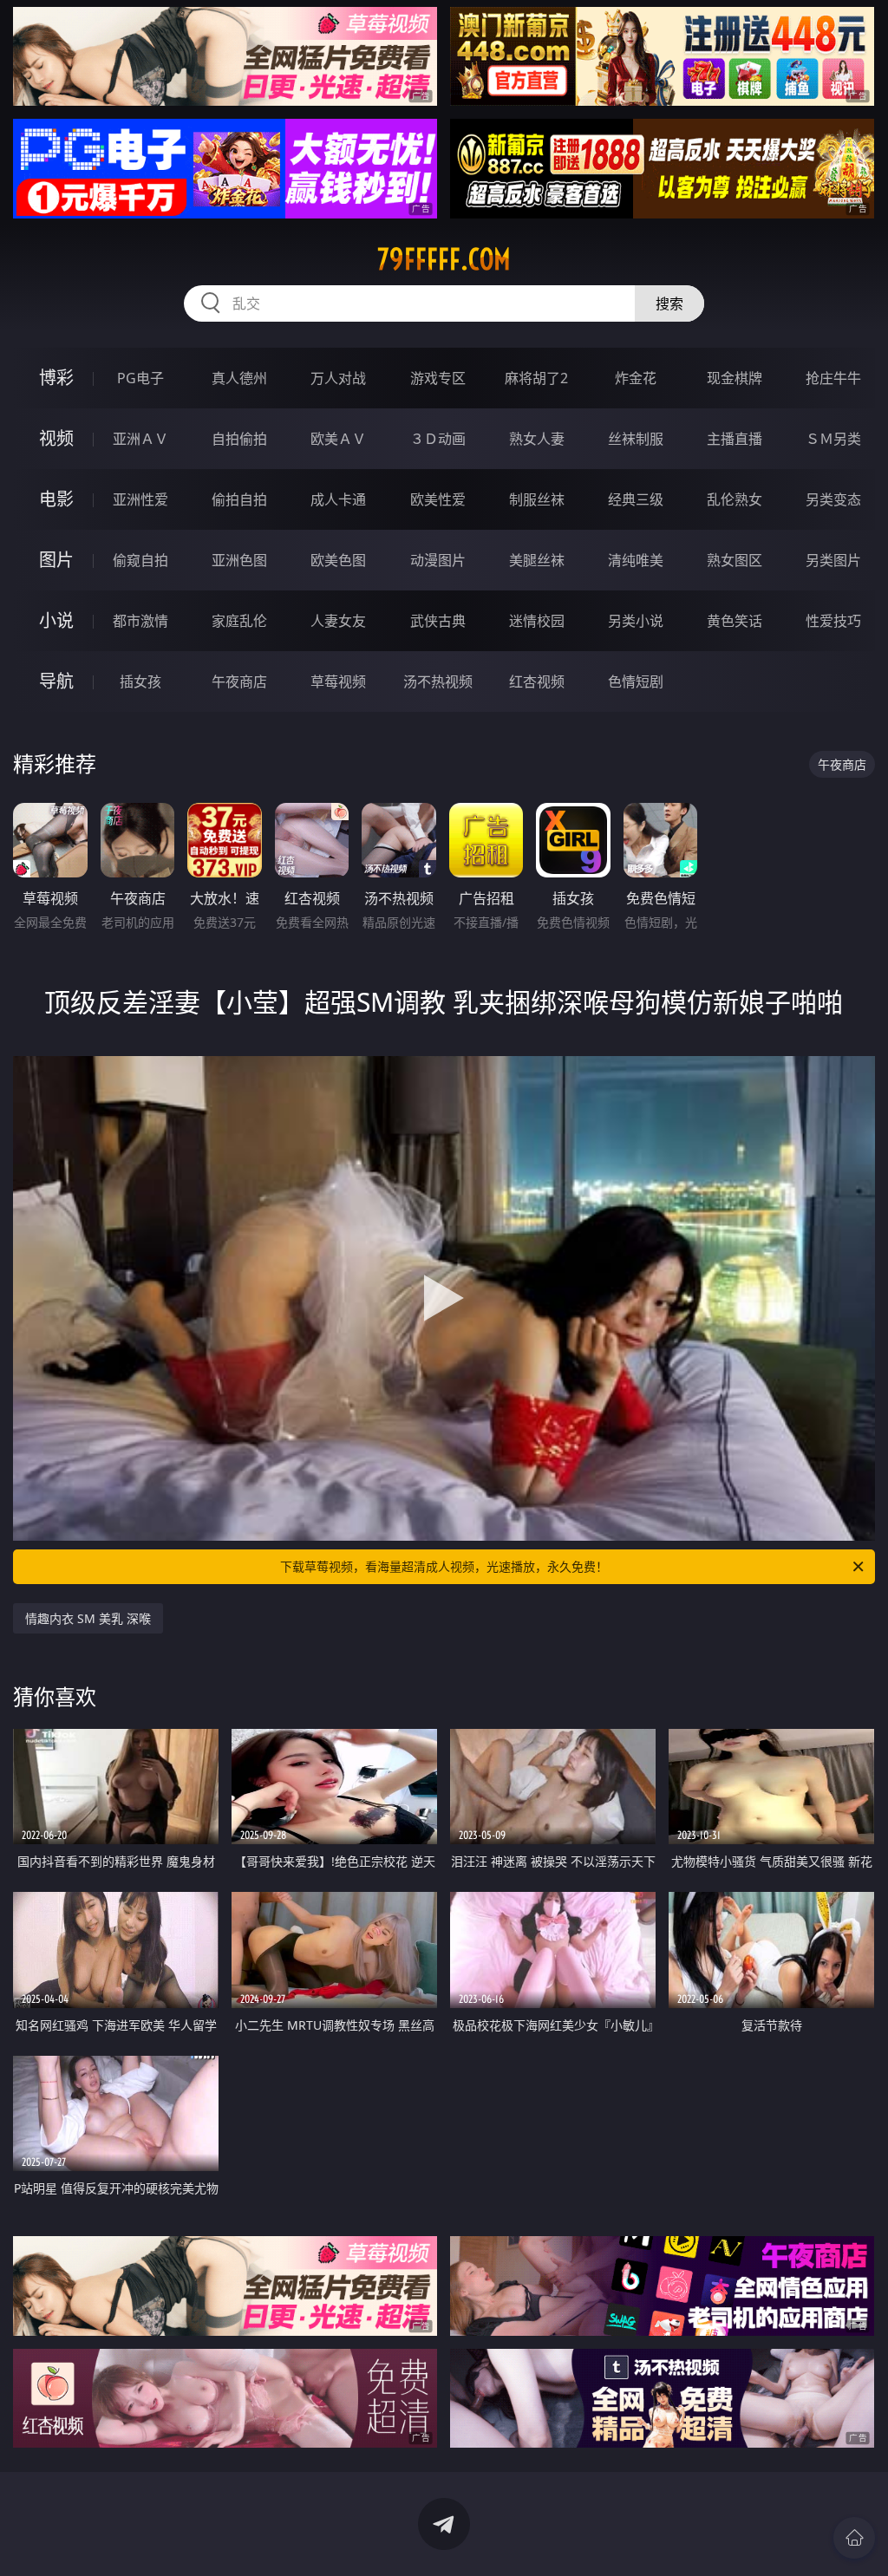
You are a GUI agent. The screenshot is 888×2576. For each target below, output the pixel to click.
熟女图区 (735, 560)
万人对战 (338, 378)
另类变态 (833, 499)
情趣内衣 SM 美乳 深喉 (88, 1618)
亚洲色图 (239, 560)
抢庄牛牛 (833, 378)
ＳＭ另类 (833, 439)
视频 (56, 438)
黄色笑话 (735, 621)
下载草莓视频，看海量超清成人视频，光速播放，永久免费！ (444, 1566)
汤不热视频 (438, 681)
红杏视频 (537, 681)
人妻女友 (338, 621)
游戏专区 (438, 378)
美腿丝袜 (537, 560)
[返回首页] (854, 2538)
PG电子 (140, 378)
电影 (56, 499)
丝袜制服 (636, 439)
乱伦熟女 (735, 499)
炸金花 (636, 378)
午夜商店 (239, 681)
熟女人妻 (537, 439)
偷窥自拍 (140, 560)
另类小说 (636, 621)
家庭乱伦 (239, 621)
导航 (56, 681)
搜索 (669, 303)
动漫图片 (438, 560)
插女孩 (140, 681)
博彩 (56, 378)
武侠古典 (438, 621)
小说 (56, 620)
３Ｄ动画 (438, 439)
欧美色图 (338, 560)
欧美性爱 (438, 499)
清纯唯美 (636, 560)
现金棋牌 (735, 378)
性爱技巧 (833, 621)
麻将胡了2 (536, 378)
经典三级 (636, 499)
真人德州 (239, 378)
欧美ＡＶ (338, 439)
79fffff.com (444, 259)
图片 (56, 560)
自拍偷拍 (239, 439)
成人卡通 (338, 499)
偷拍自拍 (239, 499)
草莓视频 (338, 681)
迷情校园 (537, 621)
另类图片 (833, 560)
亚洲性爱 (140, 499)
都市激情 (140, 621)
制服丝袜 (537, 499)
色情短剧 (636, 681)
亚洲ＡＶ (140, 439)
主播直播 (735, 439)
